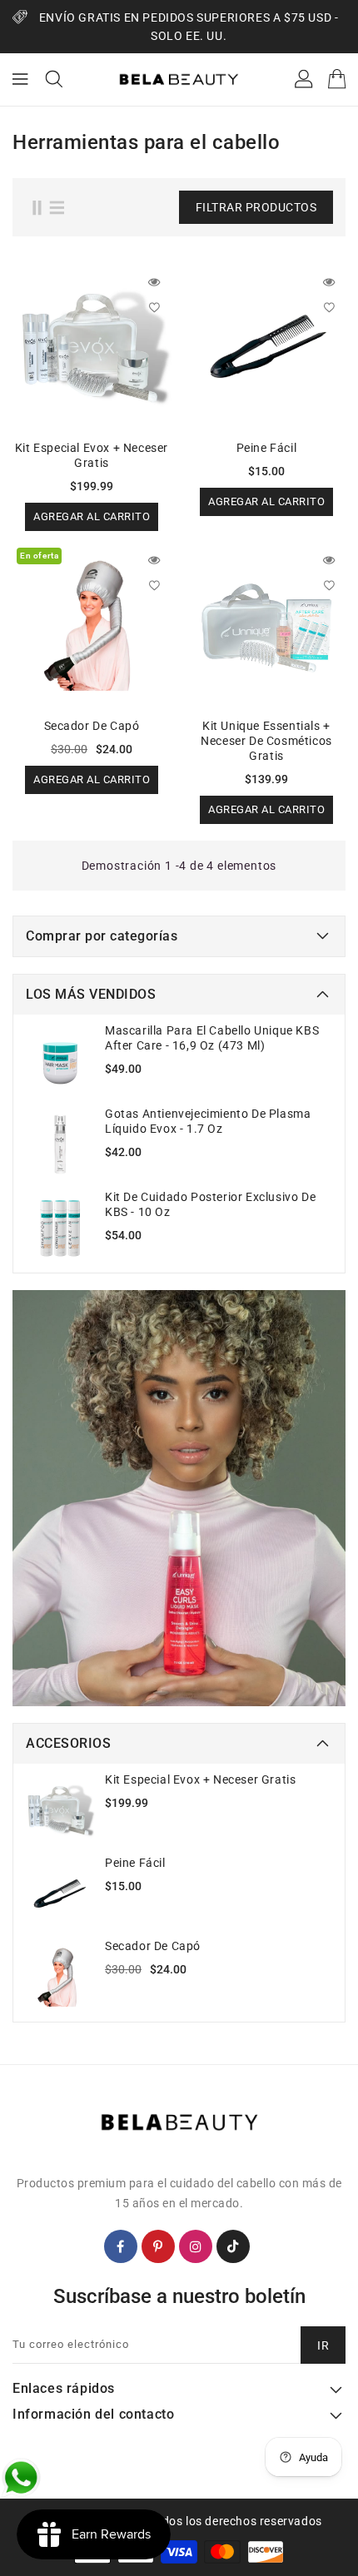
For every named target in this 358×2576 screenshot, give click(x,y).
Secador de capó (153, 1946)
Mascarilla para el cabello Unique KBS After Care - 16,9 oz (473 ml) (212, 1038)
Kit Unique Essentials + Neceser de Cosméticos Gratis (266, 741)
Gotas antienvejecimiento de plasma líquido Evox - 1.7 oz (208, 1121)
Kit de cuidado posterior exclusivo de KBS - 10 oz (210, 1204)
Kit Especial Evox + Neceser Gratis (200, 1779)
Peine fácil (135, 1863)
